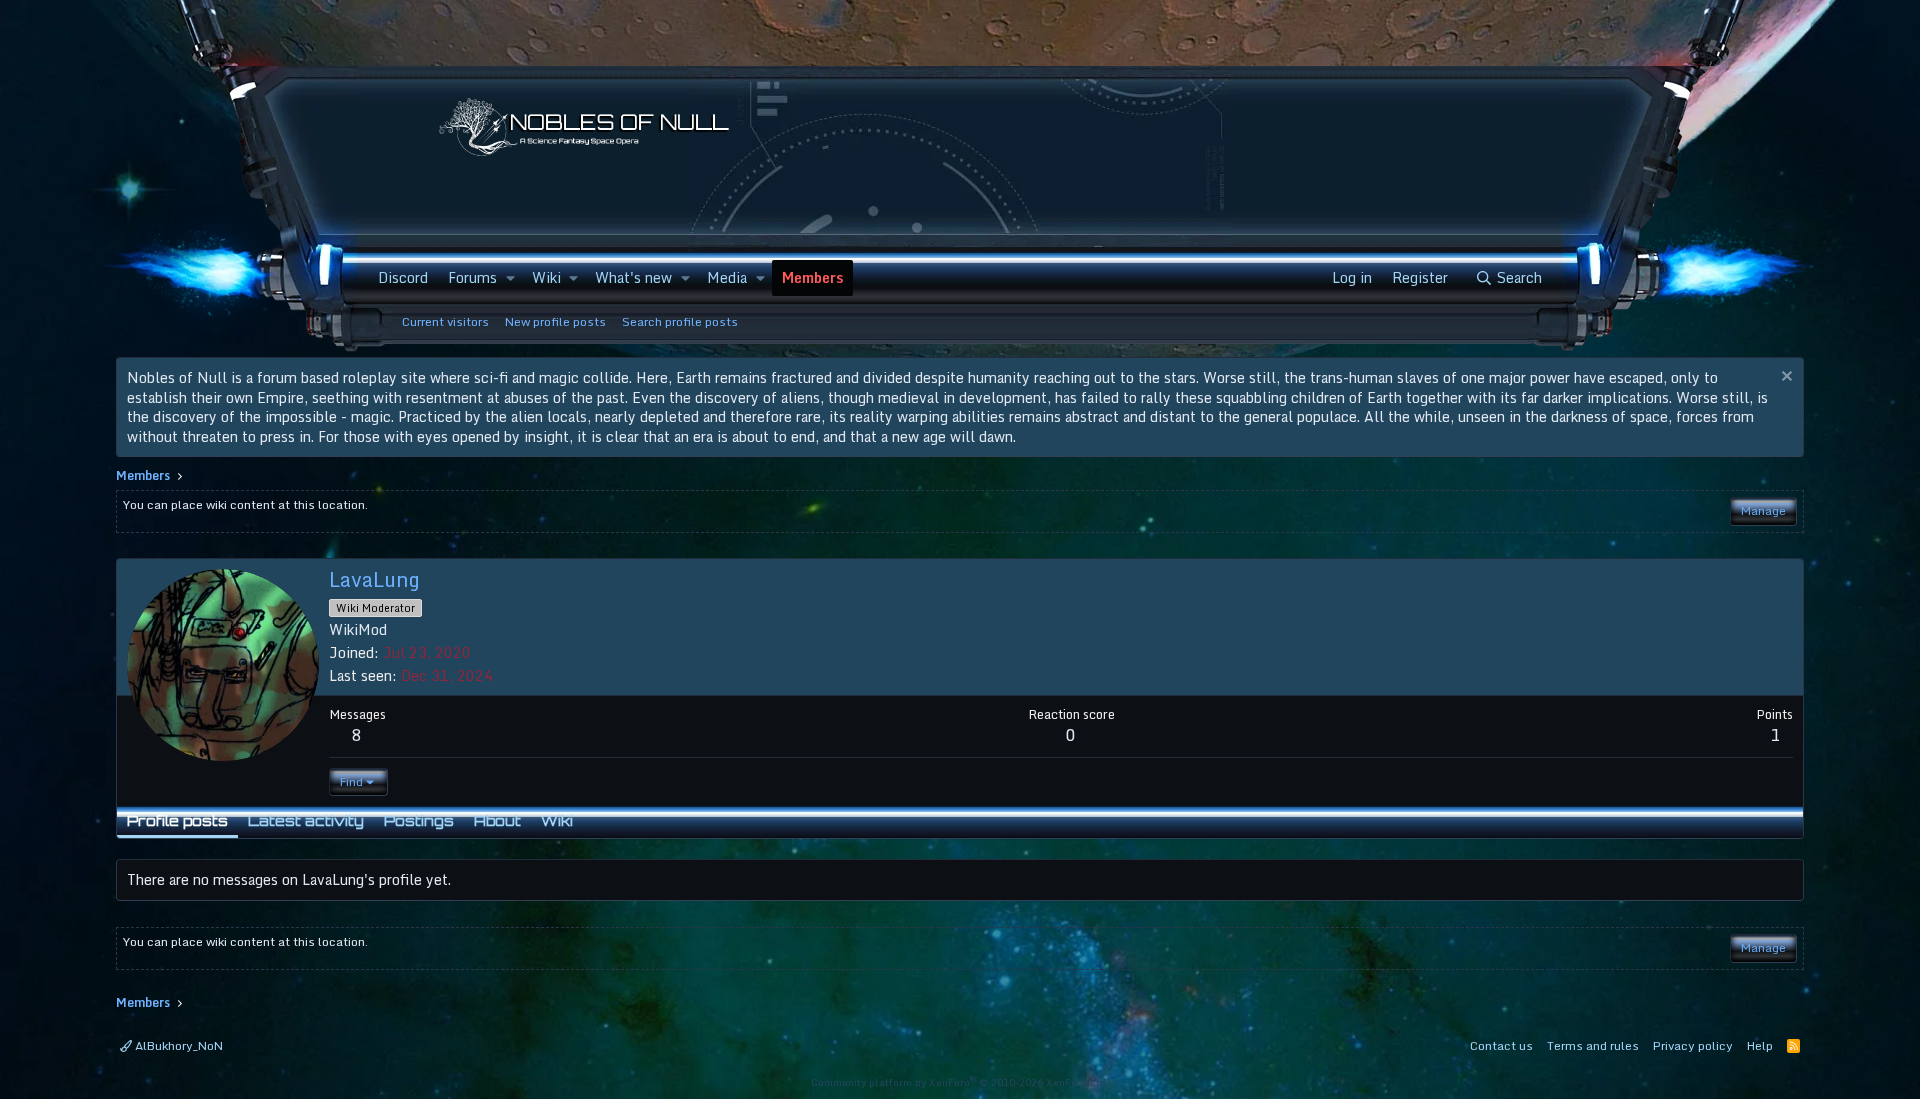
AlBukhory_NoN (177, 1045)
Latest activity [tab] (306, 820)
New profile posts (555, 321)
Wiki (546, 277)
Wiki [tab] (557, 820)
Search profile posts (680, 321)
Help (1760, 1045)
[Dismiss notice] (1784, 378)
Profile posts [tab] (177, 820)
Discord (403, 277)
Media (727, 277)
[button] (509, 278)
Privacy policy (1693, 1045)
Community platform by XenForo (960, 1082)
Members (812, 277)
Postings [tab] (419, 820)
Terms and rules (1593, 1045)
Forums (472, 277)
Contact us (1501, 1045)
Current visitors (445, 321)
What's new (633, 277)
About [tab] (497, 820)
